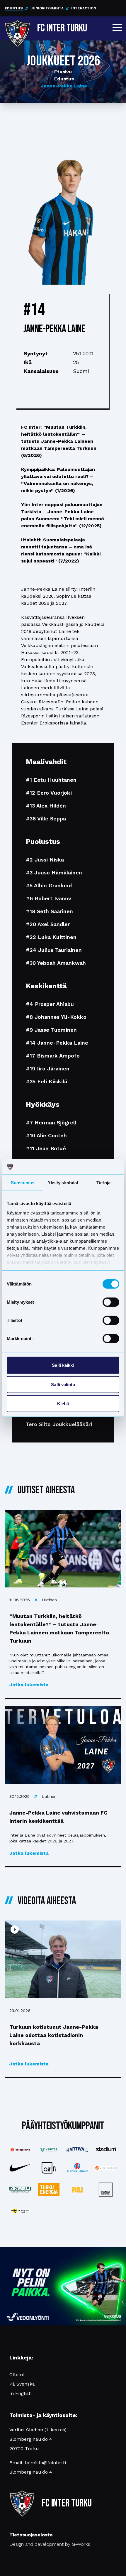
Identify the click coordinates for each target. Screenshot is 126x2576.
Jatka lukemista (29, 1685)
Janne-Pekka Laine (64, 86)
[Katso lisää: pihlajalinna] (20, 2150)
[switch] (111, 1302)
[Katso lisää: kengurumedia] (20, 2211)
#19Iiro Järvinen (48, 1069)
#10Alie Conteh (46, 1135)
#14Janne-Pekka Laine (57, 1043)
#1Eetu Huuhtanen (51, 780)
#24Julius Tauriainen (54, 950)
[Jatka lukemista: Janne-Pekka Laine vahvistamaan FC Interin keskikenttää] (63, 1745)
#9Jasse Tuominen (51, 1030)
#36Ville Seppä (46, 819)
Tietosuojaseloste (31, 2535)
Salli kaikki (63, 1365)
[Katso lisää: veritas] (49, 2150)
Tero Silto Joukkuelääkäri (59, 1424)
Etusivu (63, 72)
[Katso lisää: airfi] (49, 2168)
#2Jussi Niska (45, 860)
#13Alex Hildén (46, 806)
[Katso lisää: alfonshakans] (77, 2168)
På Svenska (22, 2384)
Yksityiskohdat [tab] (63, 1183)
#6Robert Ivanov (48, 898)
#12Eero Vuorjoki (49, 793)
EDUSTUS (14, 8)
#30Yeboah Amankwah (56, 963)
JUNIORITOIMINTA (47, 8)
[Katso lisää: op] (106, 2168)
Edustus (64, 79)
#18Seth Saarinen (49, 911)
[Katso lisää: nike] (20, 2168)
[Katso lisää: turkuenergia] (49, 2190)
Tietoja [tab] (103, 1183)
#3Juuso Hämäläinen (54, 873)
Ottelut (17, 2375)
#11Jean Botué (46, 1148)
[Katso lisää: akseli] (20, 2190)
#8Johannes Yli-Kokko (56, 1017)
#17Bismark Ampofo (53, 1056)
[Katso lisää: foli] (77, 2190)
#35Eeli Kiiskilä (46, 1081)
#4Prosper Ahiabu (50, 1004)
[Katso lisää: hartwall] (77, 2150)
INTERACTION (84, 8)
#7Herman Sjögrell (51, 1123)
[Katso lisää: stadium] (106, 2150)
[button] (117, 28)
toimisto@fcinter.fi (45, 2463)
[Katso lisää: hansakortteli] (106, 2190)
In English (21, 2393)
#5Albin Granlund (49, 885)
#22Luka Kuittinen (51, 937)
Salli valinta (63, 1384)
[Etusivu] (17, 27)
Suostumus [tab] (23, 1183)
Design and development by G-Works (50, 2544)
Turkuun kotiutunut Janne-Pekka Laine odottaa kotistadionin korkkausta (54, 2035)
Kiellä (63, 1404)
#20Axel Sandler (48, 924)
